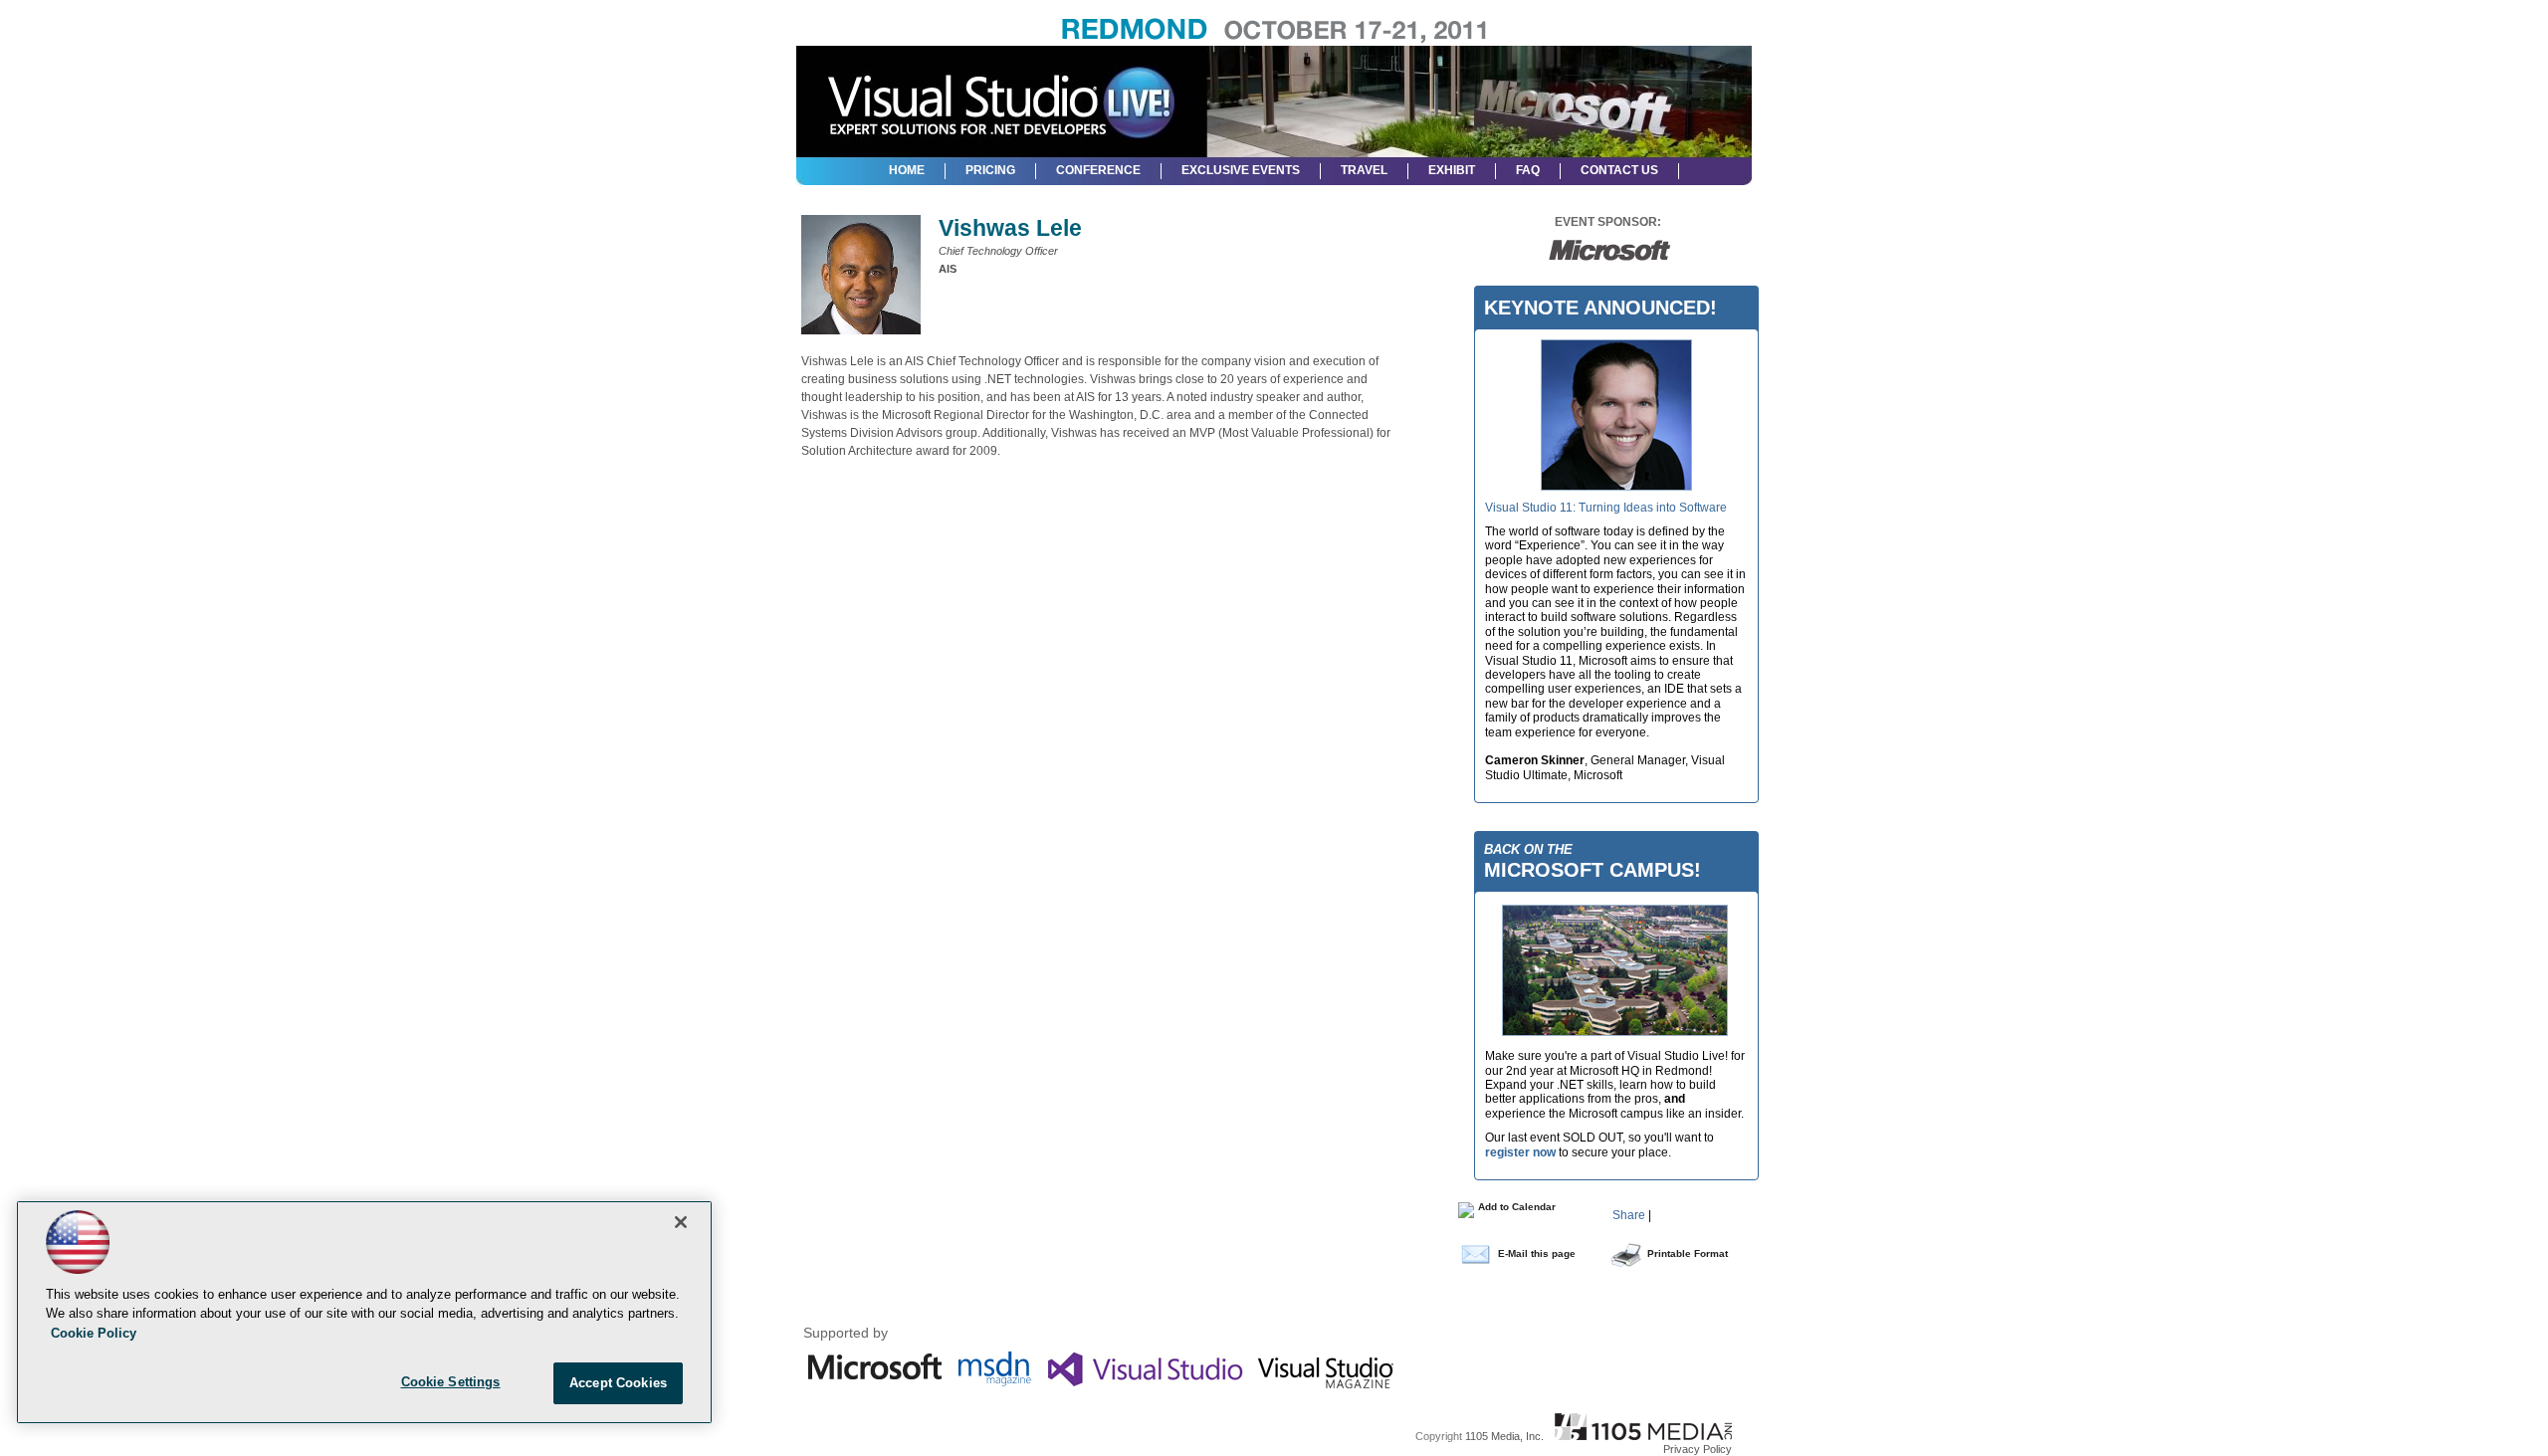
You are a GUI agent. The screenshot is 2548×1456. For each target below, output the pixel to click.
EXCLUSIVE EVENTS (1241, 170)
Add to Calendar (1515, 1207)
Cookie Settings (451, 1382)
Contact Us (1619, 170)
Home (907, 170)
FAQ (1528, 170)
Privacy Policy (1698, 1449)
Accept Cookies (618, 1383)
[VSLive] (1000, 94)
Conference (1098, 170)
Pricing (990, 170)
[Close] (681, 1222)
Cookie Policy (94, 1333)
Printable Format (1688, 1253)
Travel (1364, 170)
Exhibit (1452, 170)
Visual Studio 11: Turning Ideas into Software (1606, 508)
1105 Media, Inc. (1504, 1436)
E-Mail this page (1537, 1253)
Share (1629, 1215)
